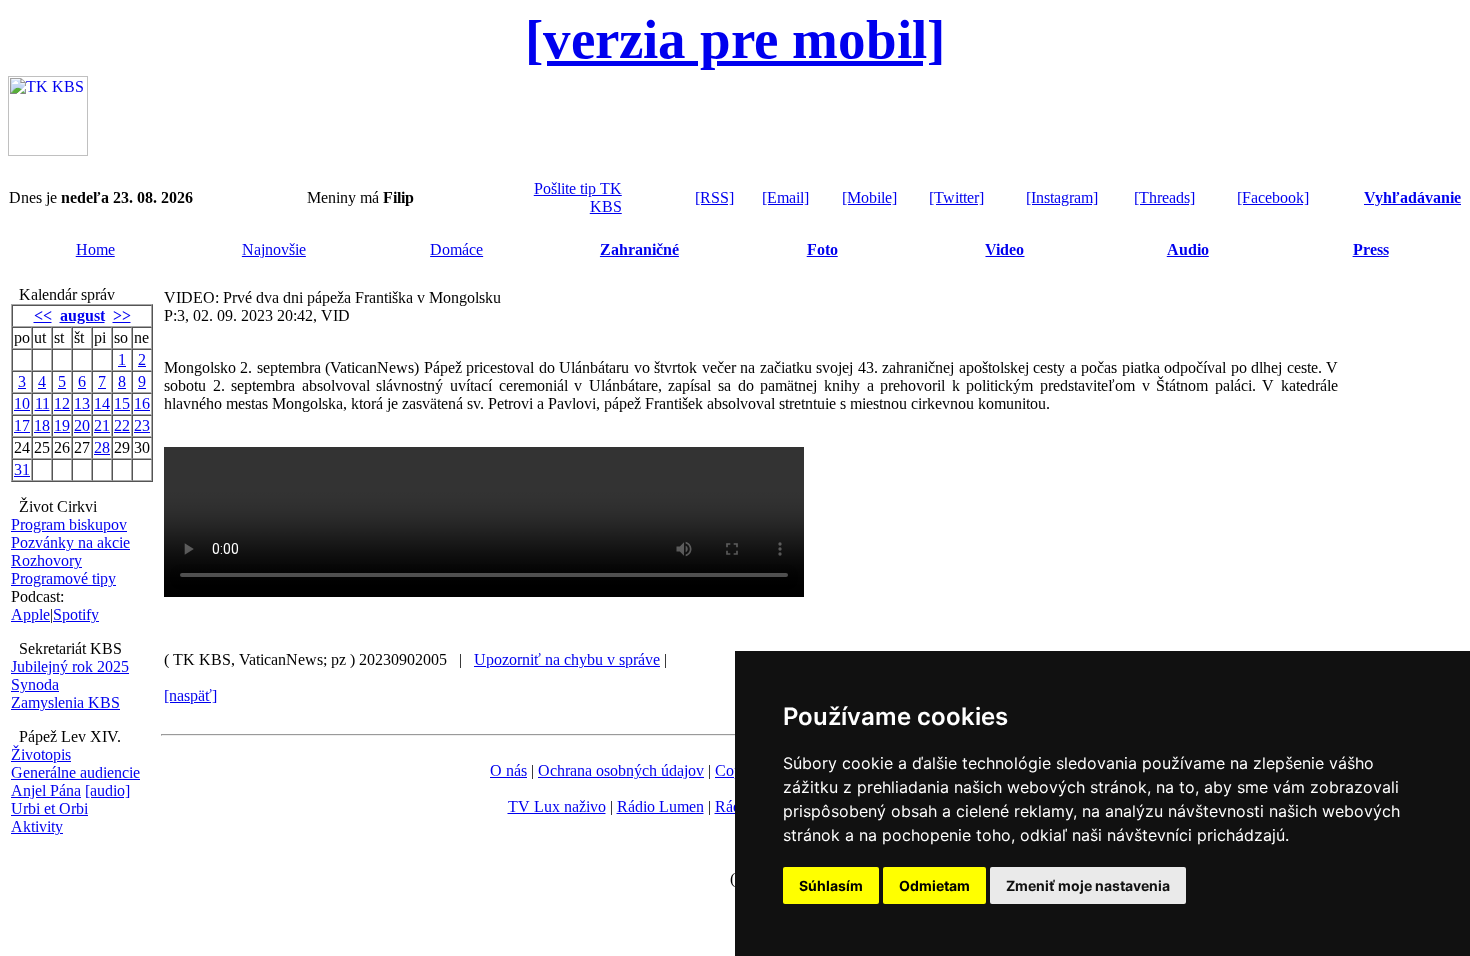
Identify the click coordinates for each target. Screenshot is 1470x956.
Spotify (76, 614)
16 (142, 403)
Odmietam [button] (934, 885)
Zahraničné (639, 249)
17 (22, 425)
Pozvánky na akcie (70, 542)
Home (95, 249)
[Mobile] (869, 197)
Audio (1188, 249)
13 (82, 403)
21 (102, 425)
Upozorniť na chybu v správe (567, 659)
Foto (822, 249)
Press (1371, 249)
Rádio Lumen (660, 806)
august (82, 315)
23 (142, 425)
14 (102, 403)
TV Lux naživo (557, 806)
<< (43, 315)
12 (62, 403)
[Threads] (1164, 197)
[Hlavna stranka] (48, 150)
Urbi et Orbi (49, 808)
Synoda (35, 684)
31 (22, 469)
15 (122, 403)
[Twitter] (956, 197)
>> (122, 315)
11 (42, 403)
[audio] (107, 790)
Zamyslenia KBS (65, 702)
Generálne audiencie (75, 772)
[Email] (785, 197)
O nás (508, 770)
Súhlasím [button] (831, 885)
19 (62, 425)
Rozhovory (46, 560)
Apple (30, 614)
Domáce (456, 249)
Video (1004, 249)
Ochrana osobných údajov (621, 770)
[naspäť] (190, 695)
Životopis (41, 754)
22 (122, 425)
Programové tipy (63, 578)
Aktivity (37, 826)
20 (82, 425)
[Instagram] (1062, 197)
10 (22, 403)
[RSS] (714, 197)
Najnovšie (274, 249)
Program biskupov (69, 524)
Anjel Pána (46, 790)
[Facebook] (1273, 197)
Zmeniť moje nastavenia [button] (1088, 885)
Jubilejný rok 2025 (70, 666)
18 (42, 425)
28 (102, 447)
